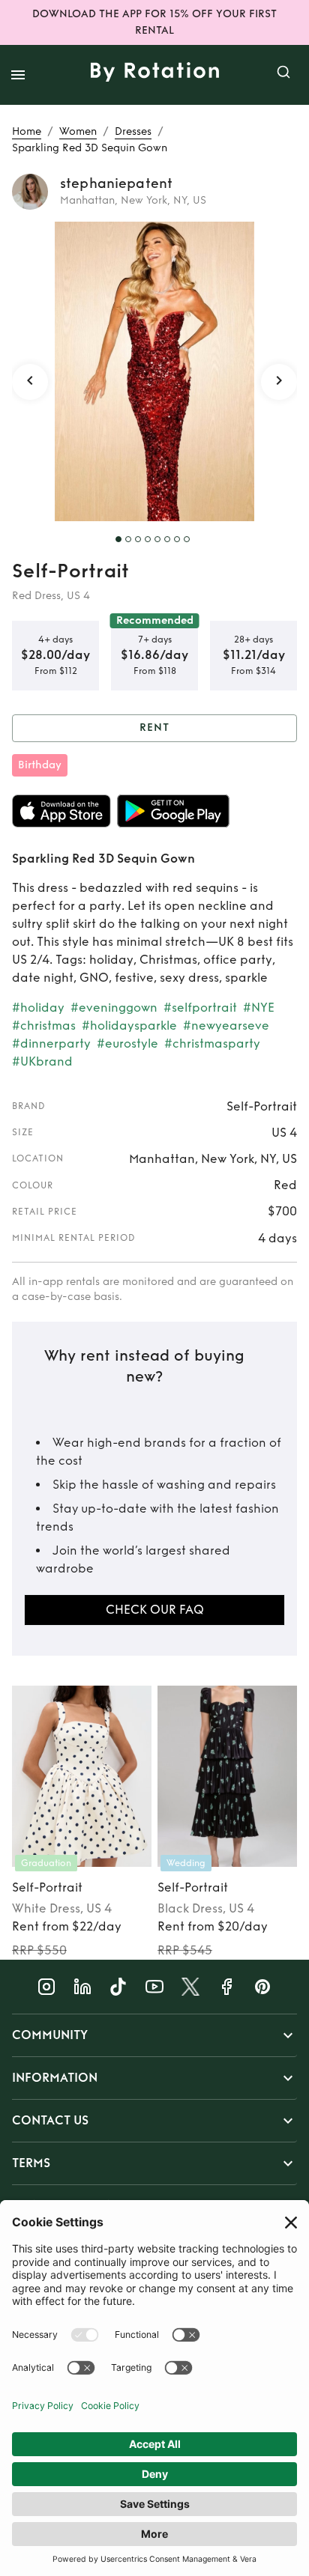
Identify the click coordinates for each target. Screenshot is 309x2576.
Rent (154, 727)
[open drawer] (18, 75)
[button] (154, 2035)
